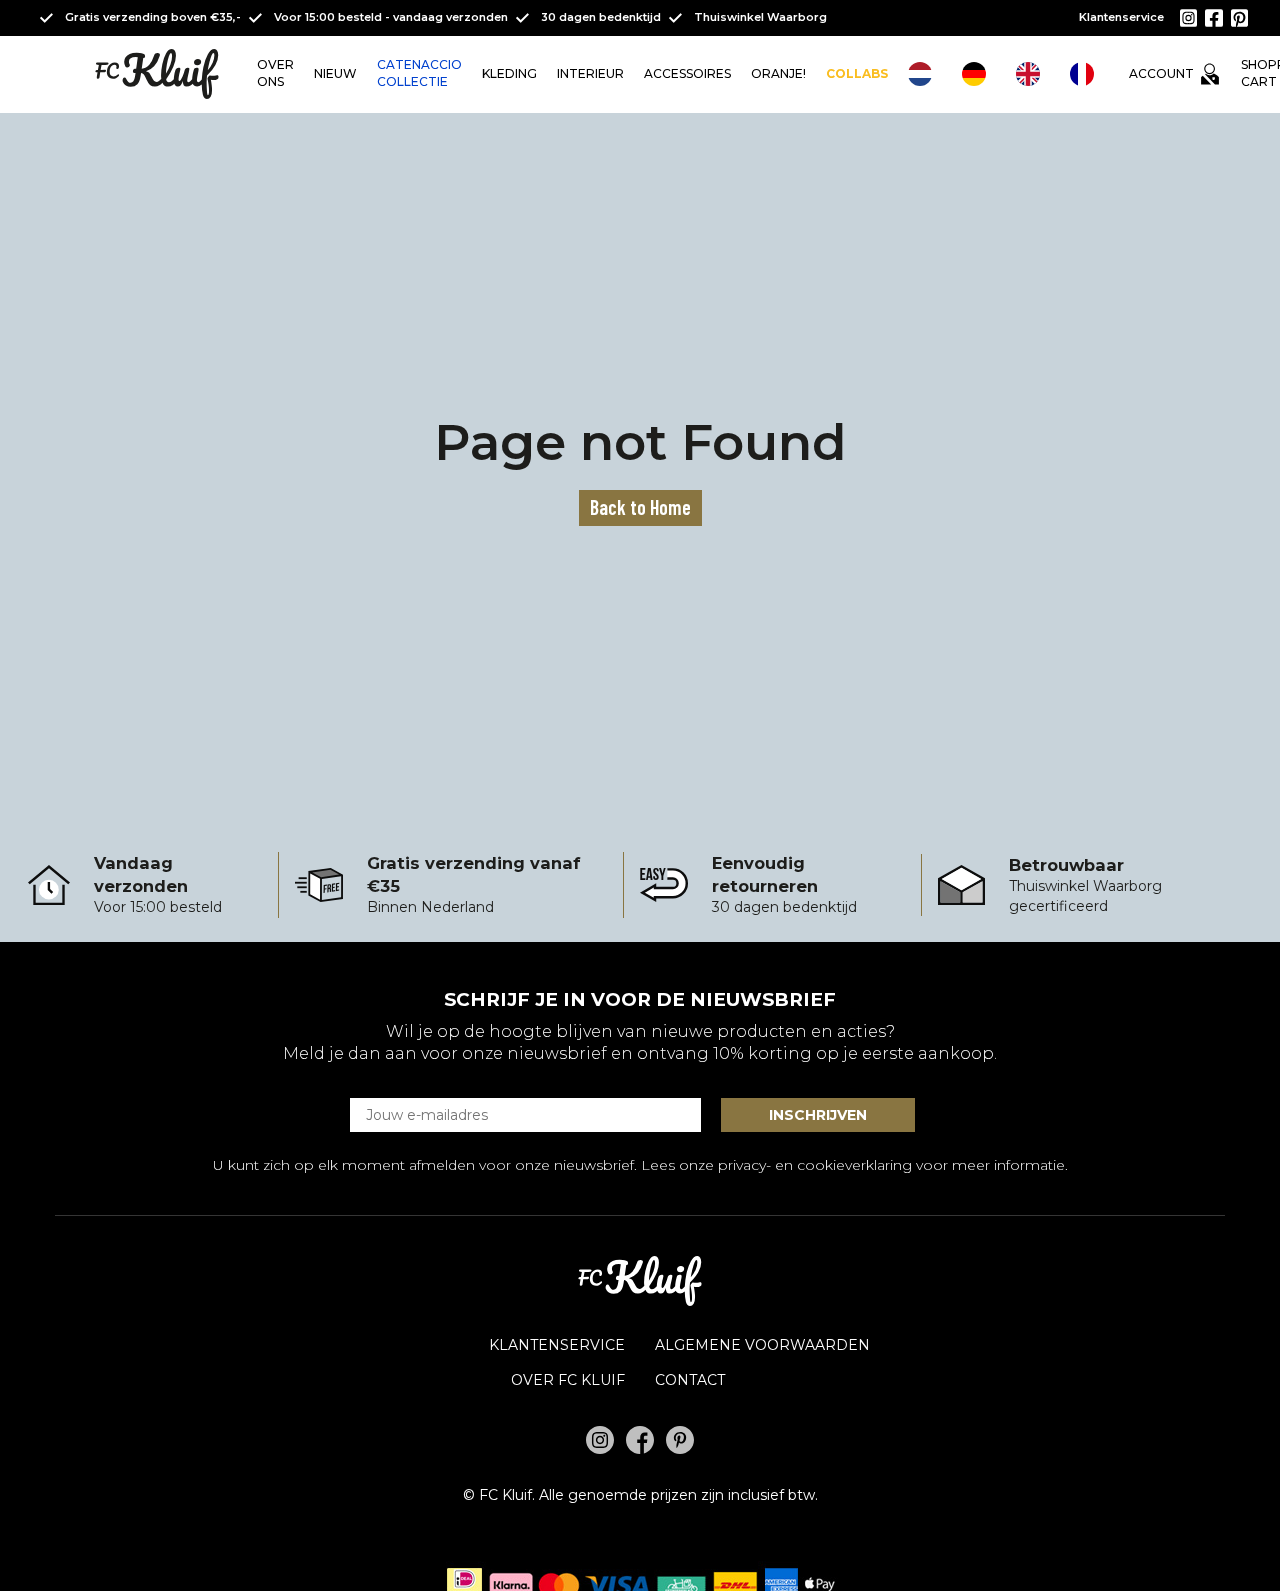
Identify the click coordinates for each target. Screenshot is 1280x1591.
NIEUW (335, 73)
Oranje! (778, 73)
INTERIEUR (590, 73)
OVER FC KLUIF (568, 1380)
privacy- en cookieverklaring (815, 1165)
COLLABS (857, 73)
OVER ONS (275, 73)
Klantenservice (1121, 17)
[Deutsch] (979, 74)
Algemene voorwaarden (762, 1345)
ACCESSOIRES (687, 73)
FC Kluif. (507, 1495)
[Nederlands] (925, 74)
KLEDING (509, 73)
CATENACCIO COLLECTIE (419, 73)
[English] (1033, 74)
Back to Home (640, 507)
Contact (690, 1380)
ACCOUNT (1161, 73)
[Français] (1087, 74)
